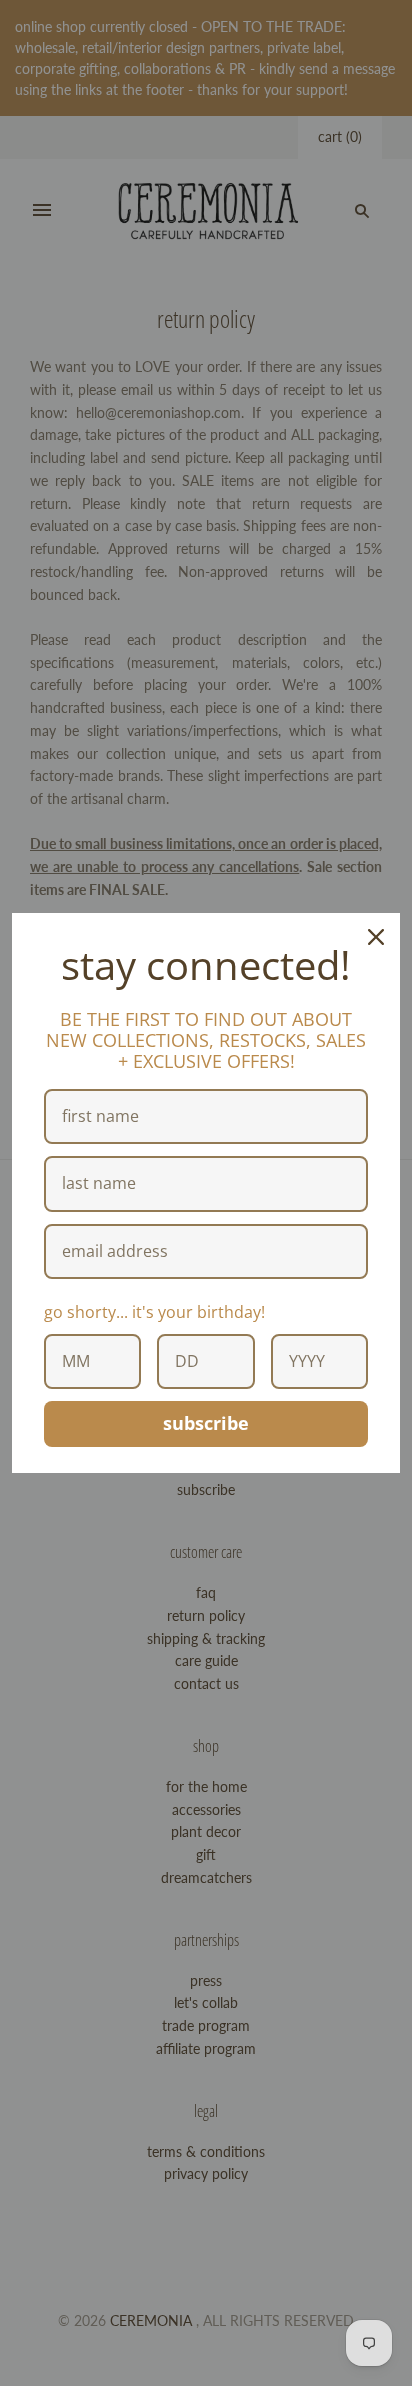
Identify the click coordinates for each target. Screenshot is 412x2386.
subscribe (206, 1423)
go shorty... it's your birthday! (154, 1312)
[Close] (376, 937)
